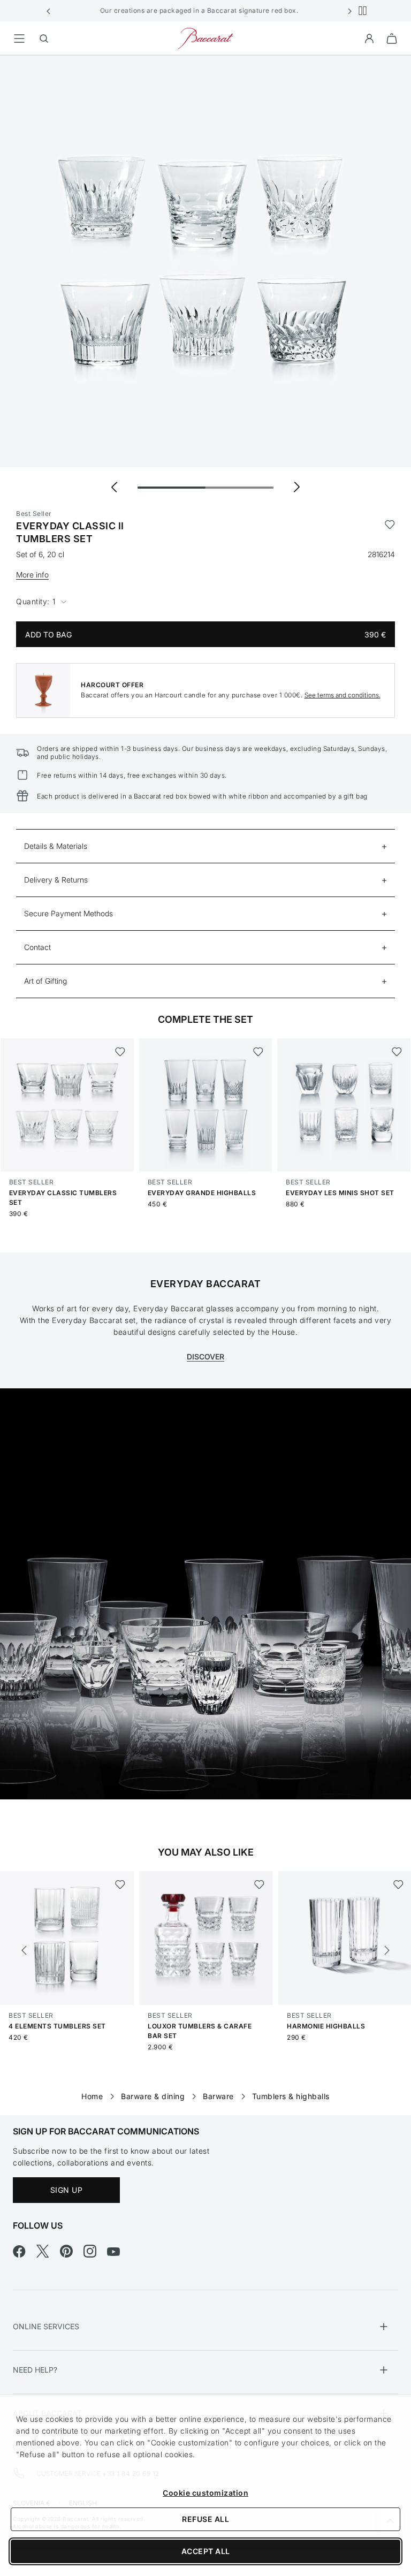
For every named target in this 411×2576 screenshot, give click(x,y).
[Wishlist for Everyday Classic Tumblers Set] (120, 1052)
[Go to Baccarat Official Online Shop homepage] (205, 38)
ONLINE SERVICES (46, 2326)
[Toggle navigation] (19, 39)
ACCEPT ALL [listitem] (206, 2551)
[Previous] (24, 1950)
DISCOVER (205, 1357)
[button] (49, 11)
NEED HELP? (35, 2370)
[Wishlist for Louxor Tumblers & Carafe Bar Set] (259, 1884)
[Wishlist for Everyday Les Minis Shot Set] (397, 1052)
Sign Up (67, 2190)
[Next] (387, 1950)
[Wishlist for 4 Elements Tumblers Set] (120, 1884)
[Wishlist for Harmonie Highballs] (398, 1884)
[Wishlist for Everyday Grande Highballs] (258, 1052)
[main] (205, 1068)
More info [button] (32, 575)
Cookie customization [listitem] (205, 2493)
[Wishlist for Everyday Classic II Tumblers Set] (390, 533)
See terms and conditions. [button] (342, 695)
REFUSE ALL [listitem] (205, 2519)
